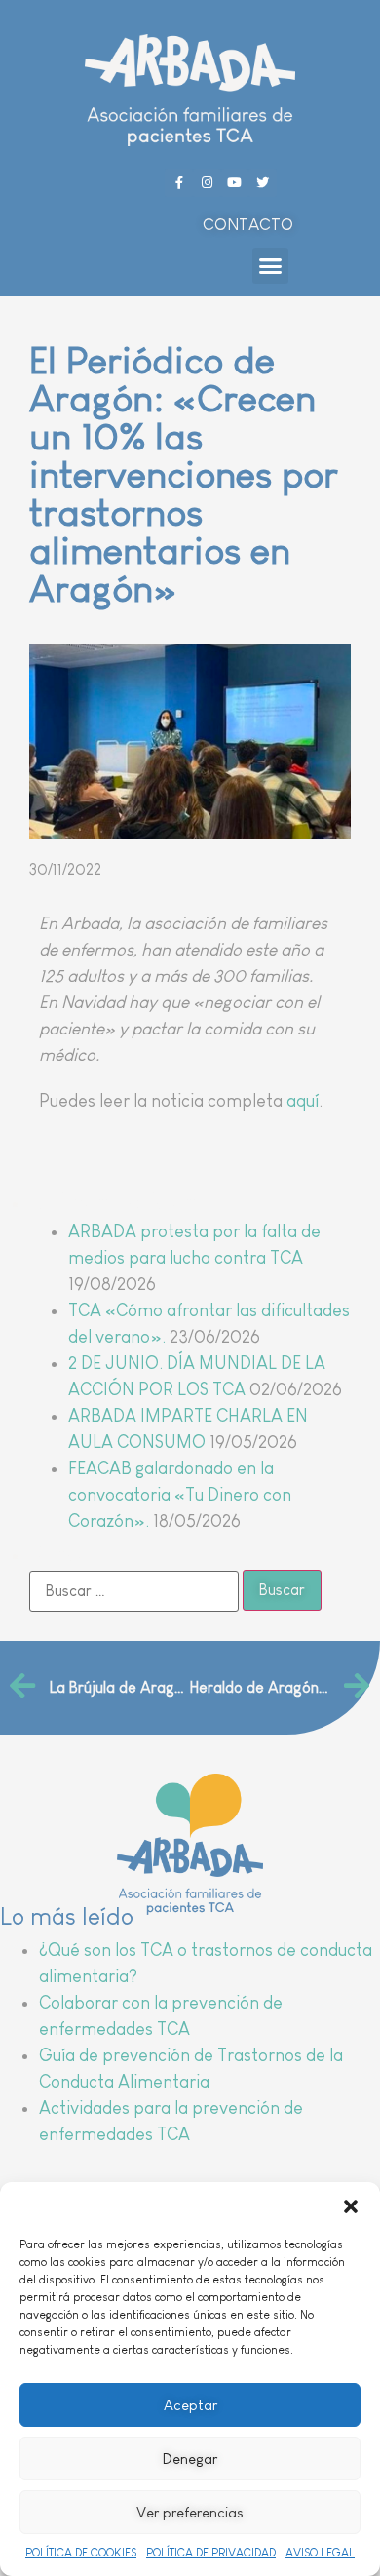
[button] (351, 2206)
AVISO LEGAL (320, 2553)
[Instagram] (207, 183)
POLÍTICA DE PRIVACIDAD (211, 2553)
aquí (303, 1101)
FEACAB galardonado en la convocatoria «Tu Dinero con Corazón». (180, 1495)
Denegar (190, 2459)
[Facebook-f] (179, 183)
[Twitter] (263, 183)
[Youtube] (235, 183)
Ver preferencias (190, 2512)
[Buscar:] (134, 1591)
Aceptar (190, 2405)
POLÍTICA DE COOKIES (81, 2553)
